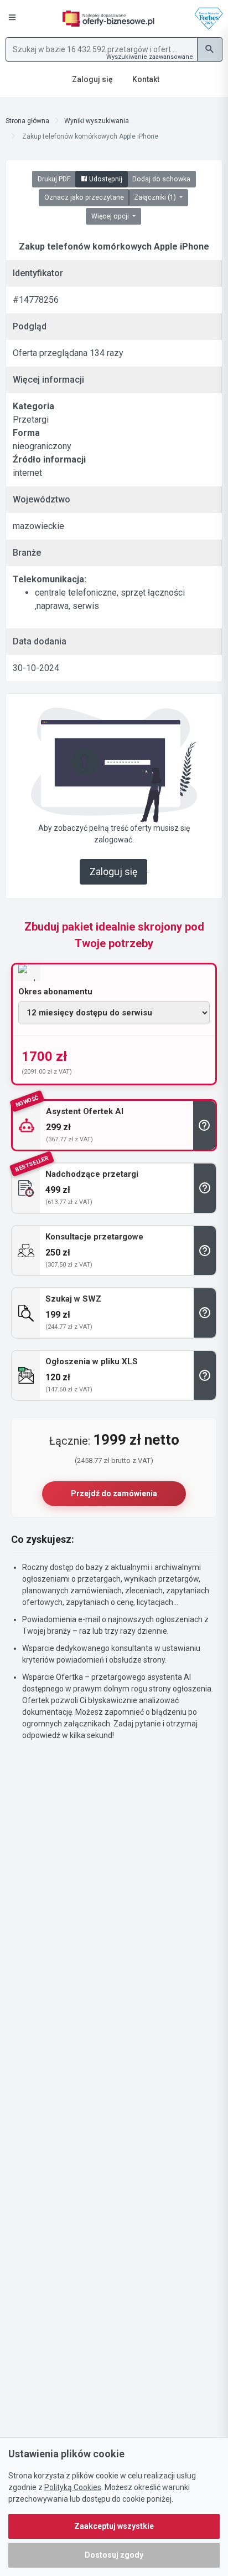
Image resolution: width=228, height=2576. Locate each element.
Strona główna (27, 121)
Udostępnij (105, 179)
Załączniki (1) (156, 197)
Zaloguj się (113, 872)
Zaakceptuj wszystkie (114, 2526)
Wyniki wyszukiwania (97, 121)
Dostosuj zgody (114, 2555)
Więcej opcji (111, 216)
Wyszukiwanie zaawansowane (150, 57)
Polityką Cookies (73, 2487)
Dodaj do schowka (161, 179)
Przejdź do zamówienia (114, 1493)
